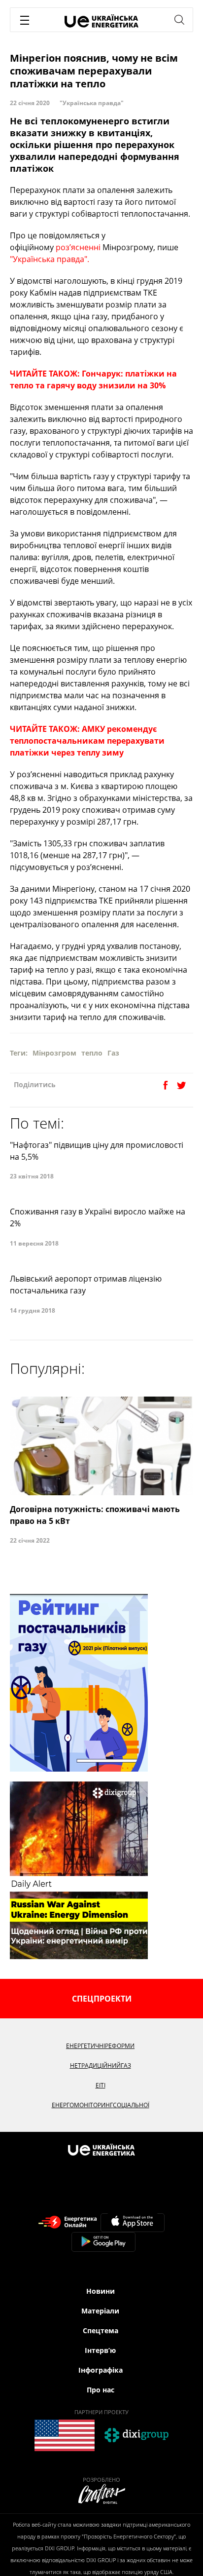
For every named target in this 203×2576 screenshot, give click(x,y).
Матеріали (100, 2311)
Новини (101, 2291)
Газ (113, 1053)
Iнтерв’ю (100, 2350)
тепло (92, 1053)
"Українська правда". (50, 259)
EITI (101, 2085)
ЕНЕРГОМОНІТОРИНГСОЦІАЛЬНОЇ (101, 2105)
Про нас (101, 2390)
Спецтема (101, 2330)
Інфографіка (101, 2370)
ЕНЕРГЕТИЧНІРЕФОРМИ (100, 2046)
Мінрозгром (54, 1053)
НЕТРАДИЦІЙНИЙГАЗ (101, 2065)
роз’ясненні (78, 247)
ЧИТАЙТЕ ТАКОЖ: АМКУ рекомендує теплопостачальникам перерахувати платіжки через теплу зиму (87, 741)
